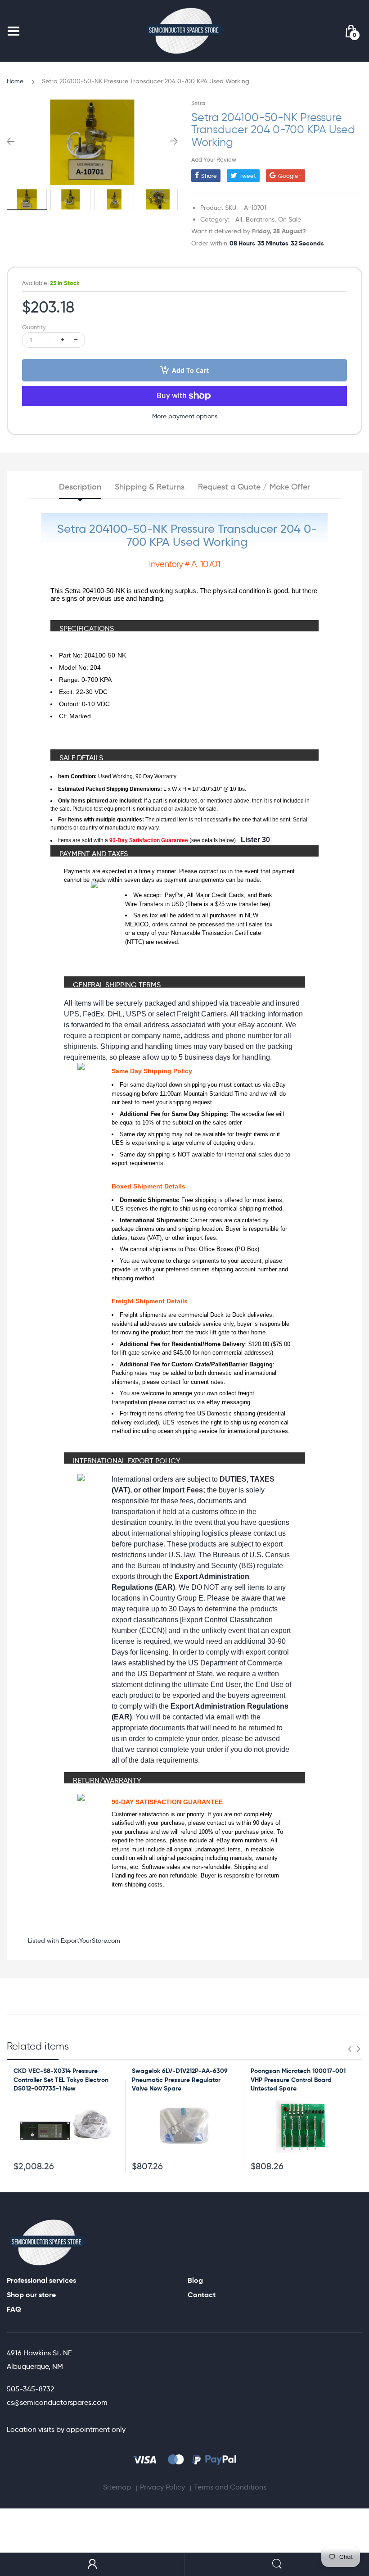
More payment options (185, 416)
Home (15, 81)
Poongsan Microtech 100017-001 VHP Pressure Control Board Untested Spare (298, 2079)
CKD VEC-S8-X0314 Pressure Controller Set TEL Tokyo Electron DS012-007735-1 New (61, 2079)
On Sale (290, 219)
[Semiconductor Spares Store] (184, 31)
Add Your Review (214, 159)
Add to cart (190, 370)
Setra (198, 103)
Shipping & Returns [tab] (150, 487)
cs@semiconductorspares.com (57, 2402)
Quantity (34, 327)
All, (240, 219)
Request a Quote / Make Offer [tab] (254, 487)
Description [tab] (80, 487)
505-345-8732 (30, 2389)
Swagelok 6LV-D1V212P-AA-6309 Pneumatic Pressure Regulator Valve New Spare (180, 2079)
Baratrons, (261, 219)
